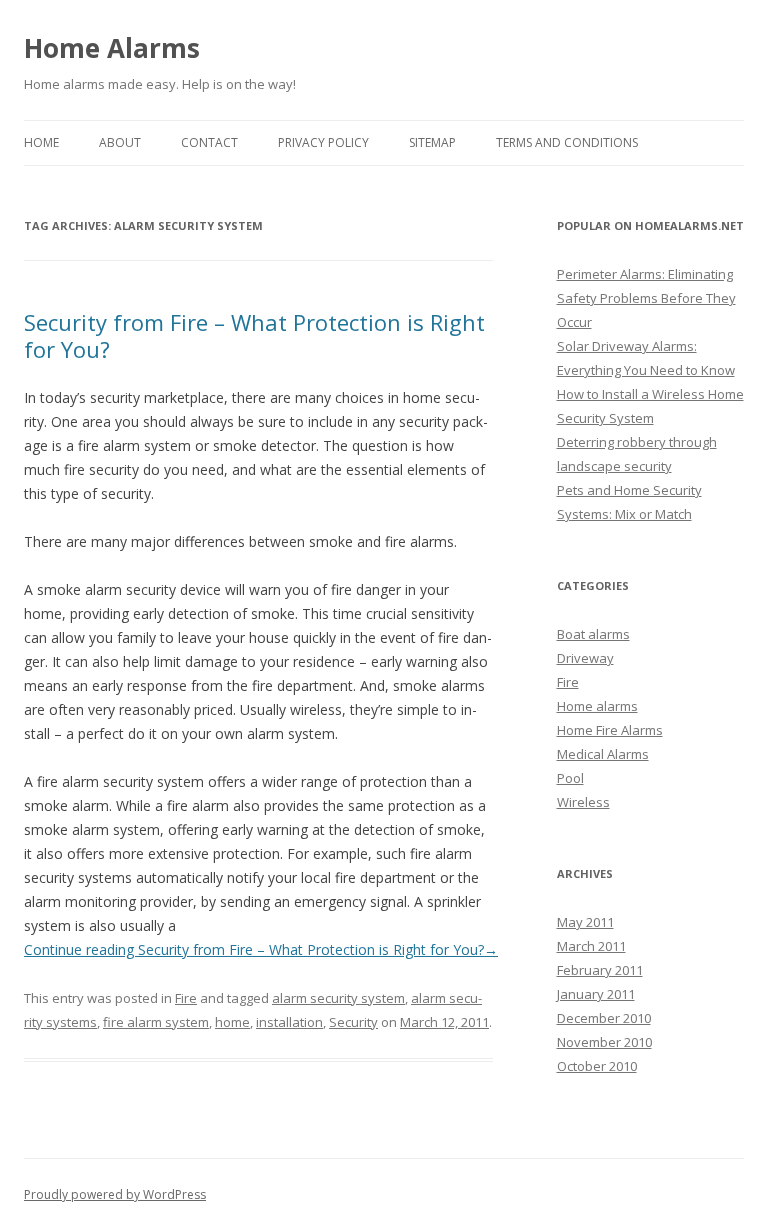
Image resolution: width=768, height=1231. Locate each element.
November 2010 (604, 1042)
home (232, 1022)
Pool (570, 778)
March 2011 (591, 946)
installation (289, 1022)
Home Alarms (112, 48)
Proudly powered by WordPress (115, 1194)
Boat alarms (593, 634)
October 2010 (597, 1066)
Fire (186, 998)
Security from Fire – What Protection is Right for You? (254, 335)
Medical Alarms (603, 754)
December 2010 (604, 1018)
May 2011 (585, 922)
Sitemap (432, 142)
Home (41, 142)
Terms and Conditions (567, 142)
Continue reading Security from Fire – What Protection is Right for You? (261, 949)
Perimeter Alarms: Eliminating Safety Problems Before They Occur (646, 298)
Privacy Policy (323, 142)
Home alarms (597, 706)
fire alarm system (156, 1022)
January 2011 (596, 994)
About (120, 142)
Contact (209, 142)
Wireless (583, 802)
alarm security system (338, 998)
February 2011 (600, 970)
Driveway (585, 658)
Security (353, 1022)
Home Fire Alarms (610, 730)
